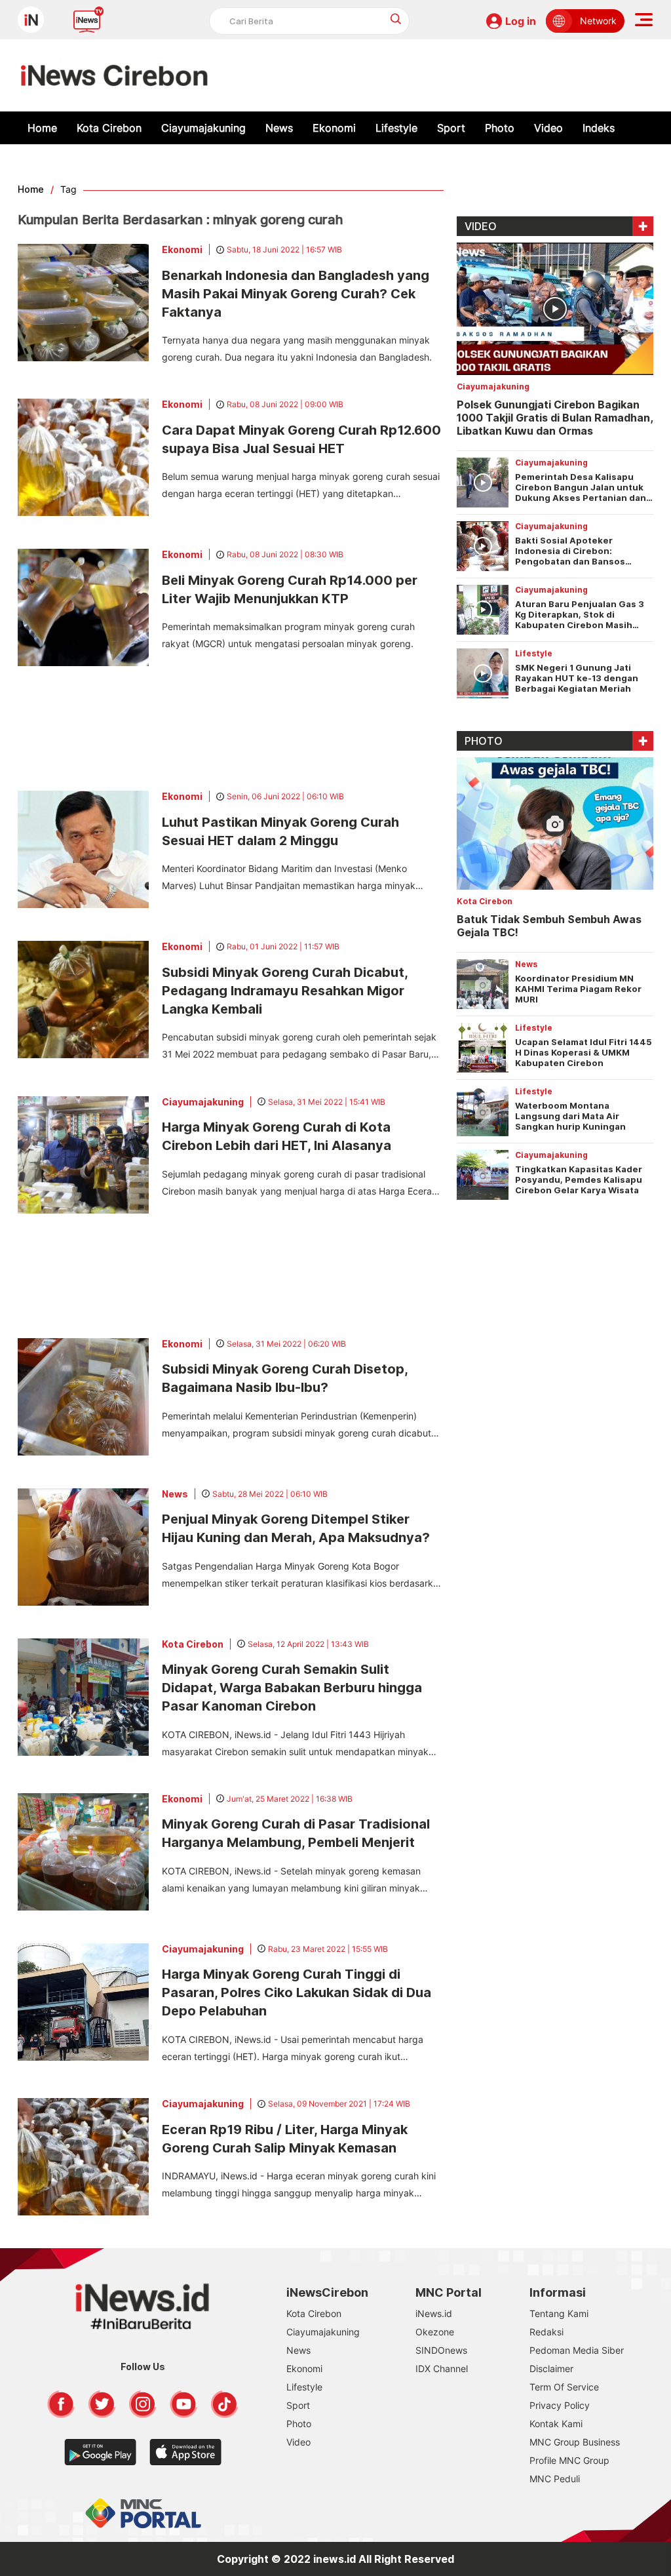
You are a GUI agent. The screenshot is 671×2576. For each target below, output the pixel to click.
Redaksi (546, 2332)
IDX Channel (442, 2368)
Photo (500, 128)
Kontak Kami (556, 2424)
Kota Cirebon (109, 128)
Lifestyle (396, 128)
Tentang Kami (559, 2313)
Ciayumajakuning (203, 128)
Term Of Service (564, 2387)
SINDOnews (441, 2350)
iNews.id (434, 2313)
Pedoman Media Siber (577, 2350)
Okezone (435, 2332)
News (279, 128)
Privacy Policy (560, 2405)
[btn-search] (396, 19)
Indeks (599, 128)
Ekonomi (334, 128)
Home (42, 128)
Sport (451, 128)
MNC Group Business (575, 2442)
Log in (521, 21)
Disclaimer (551, 2368)
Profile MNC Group (569, 2460)
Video (548, 128)
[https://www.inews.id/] (114, 75)
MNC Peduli (555, 2479)
